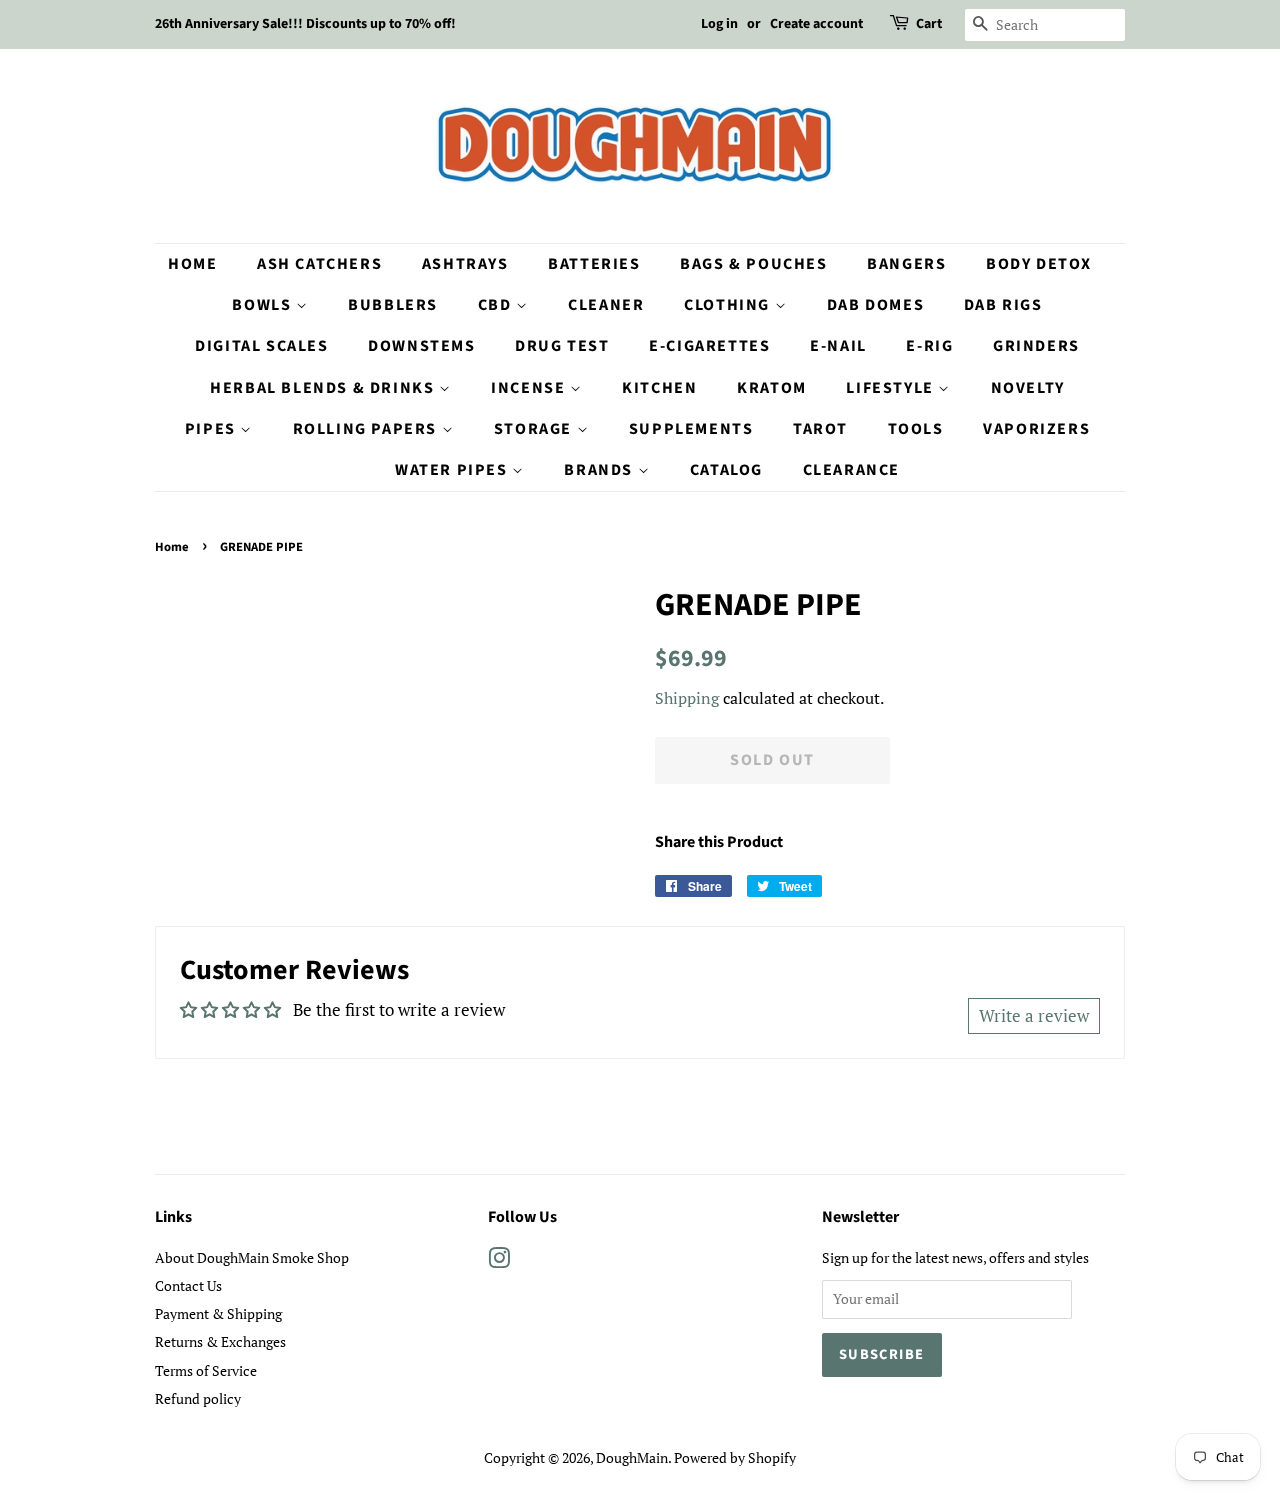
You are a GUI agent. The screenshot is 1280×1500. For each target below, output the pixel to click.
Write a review (1034, 1015)
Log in (719, 24)
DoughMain (632, 1457)
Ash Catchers (319, 264)
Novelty (1028, 388)
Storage (535, 429)
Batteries (594, 264)
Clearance (851, 470)
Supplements (691, 429)
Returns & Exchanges (220, 1341)
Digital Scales (261, 346)
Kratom (772, 388)
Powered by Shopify (735, 1457)
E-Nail (838, 346)
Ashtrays (465, 264)
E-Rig (929, 346)
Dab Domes (875, 305)
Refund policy (198, 1398)
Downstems (421, 346)
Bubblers (393, 305)
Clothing (729, 305)
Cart (929, 24)
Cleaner (606, 305)
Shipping (687, 698)
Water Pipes (453, 470)
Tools (916, 429)
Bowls (264, 305)
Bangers (906, 264)
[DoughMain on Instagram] (499, 1261)
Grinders (1036, 346)
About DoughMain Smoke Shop (252, 1257)
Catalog (726, 470)
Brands (600, 470)
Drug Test (562, 346)
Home (192, 264)
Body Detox (1039, 264)
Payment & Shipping (218, 1313)
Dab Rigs (1003, 305)
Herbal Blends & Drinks (324, 388)
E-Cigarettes (709, 346)
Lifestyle (892, 388)
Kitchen (659, 388)
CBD (497, 305)
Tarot (820, 429)
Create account (816, 24)
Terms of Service (206, 1370)
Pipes (213, 429)
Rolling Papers (367, 429)
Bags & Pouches (753, 264)
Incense (530, 388)
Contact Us (188, 1285)
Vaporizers (1036, 429)
